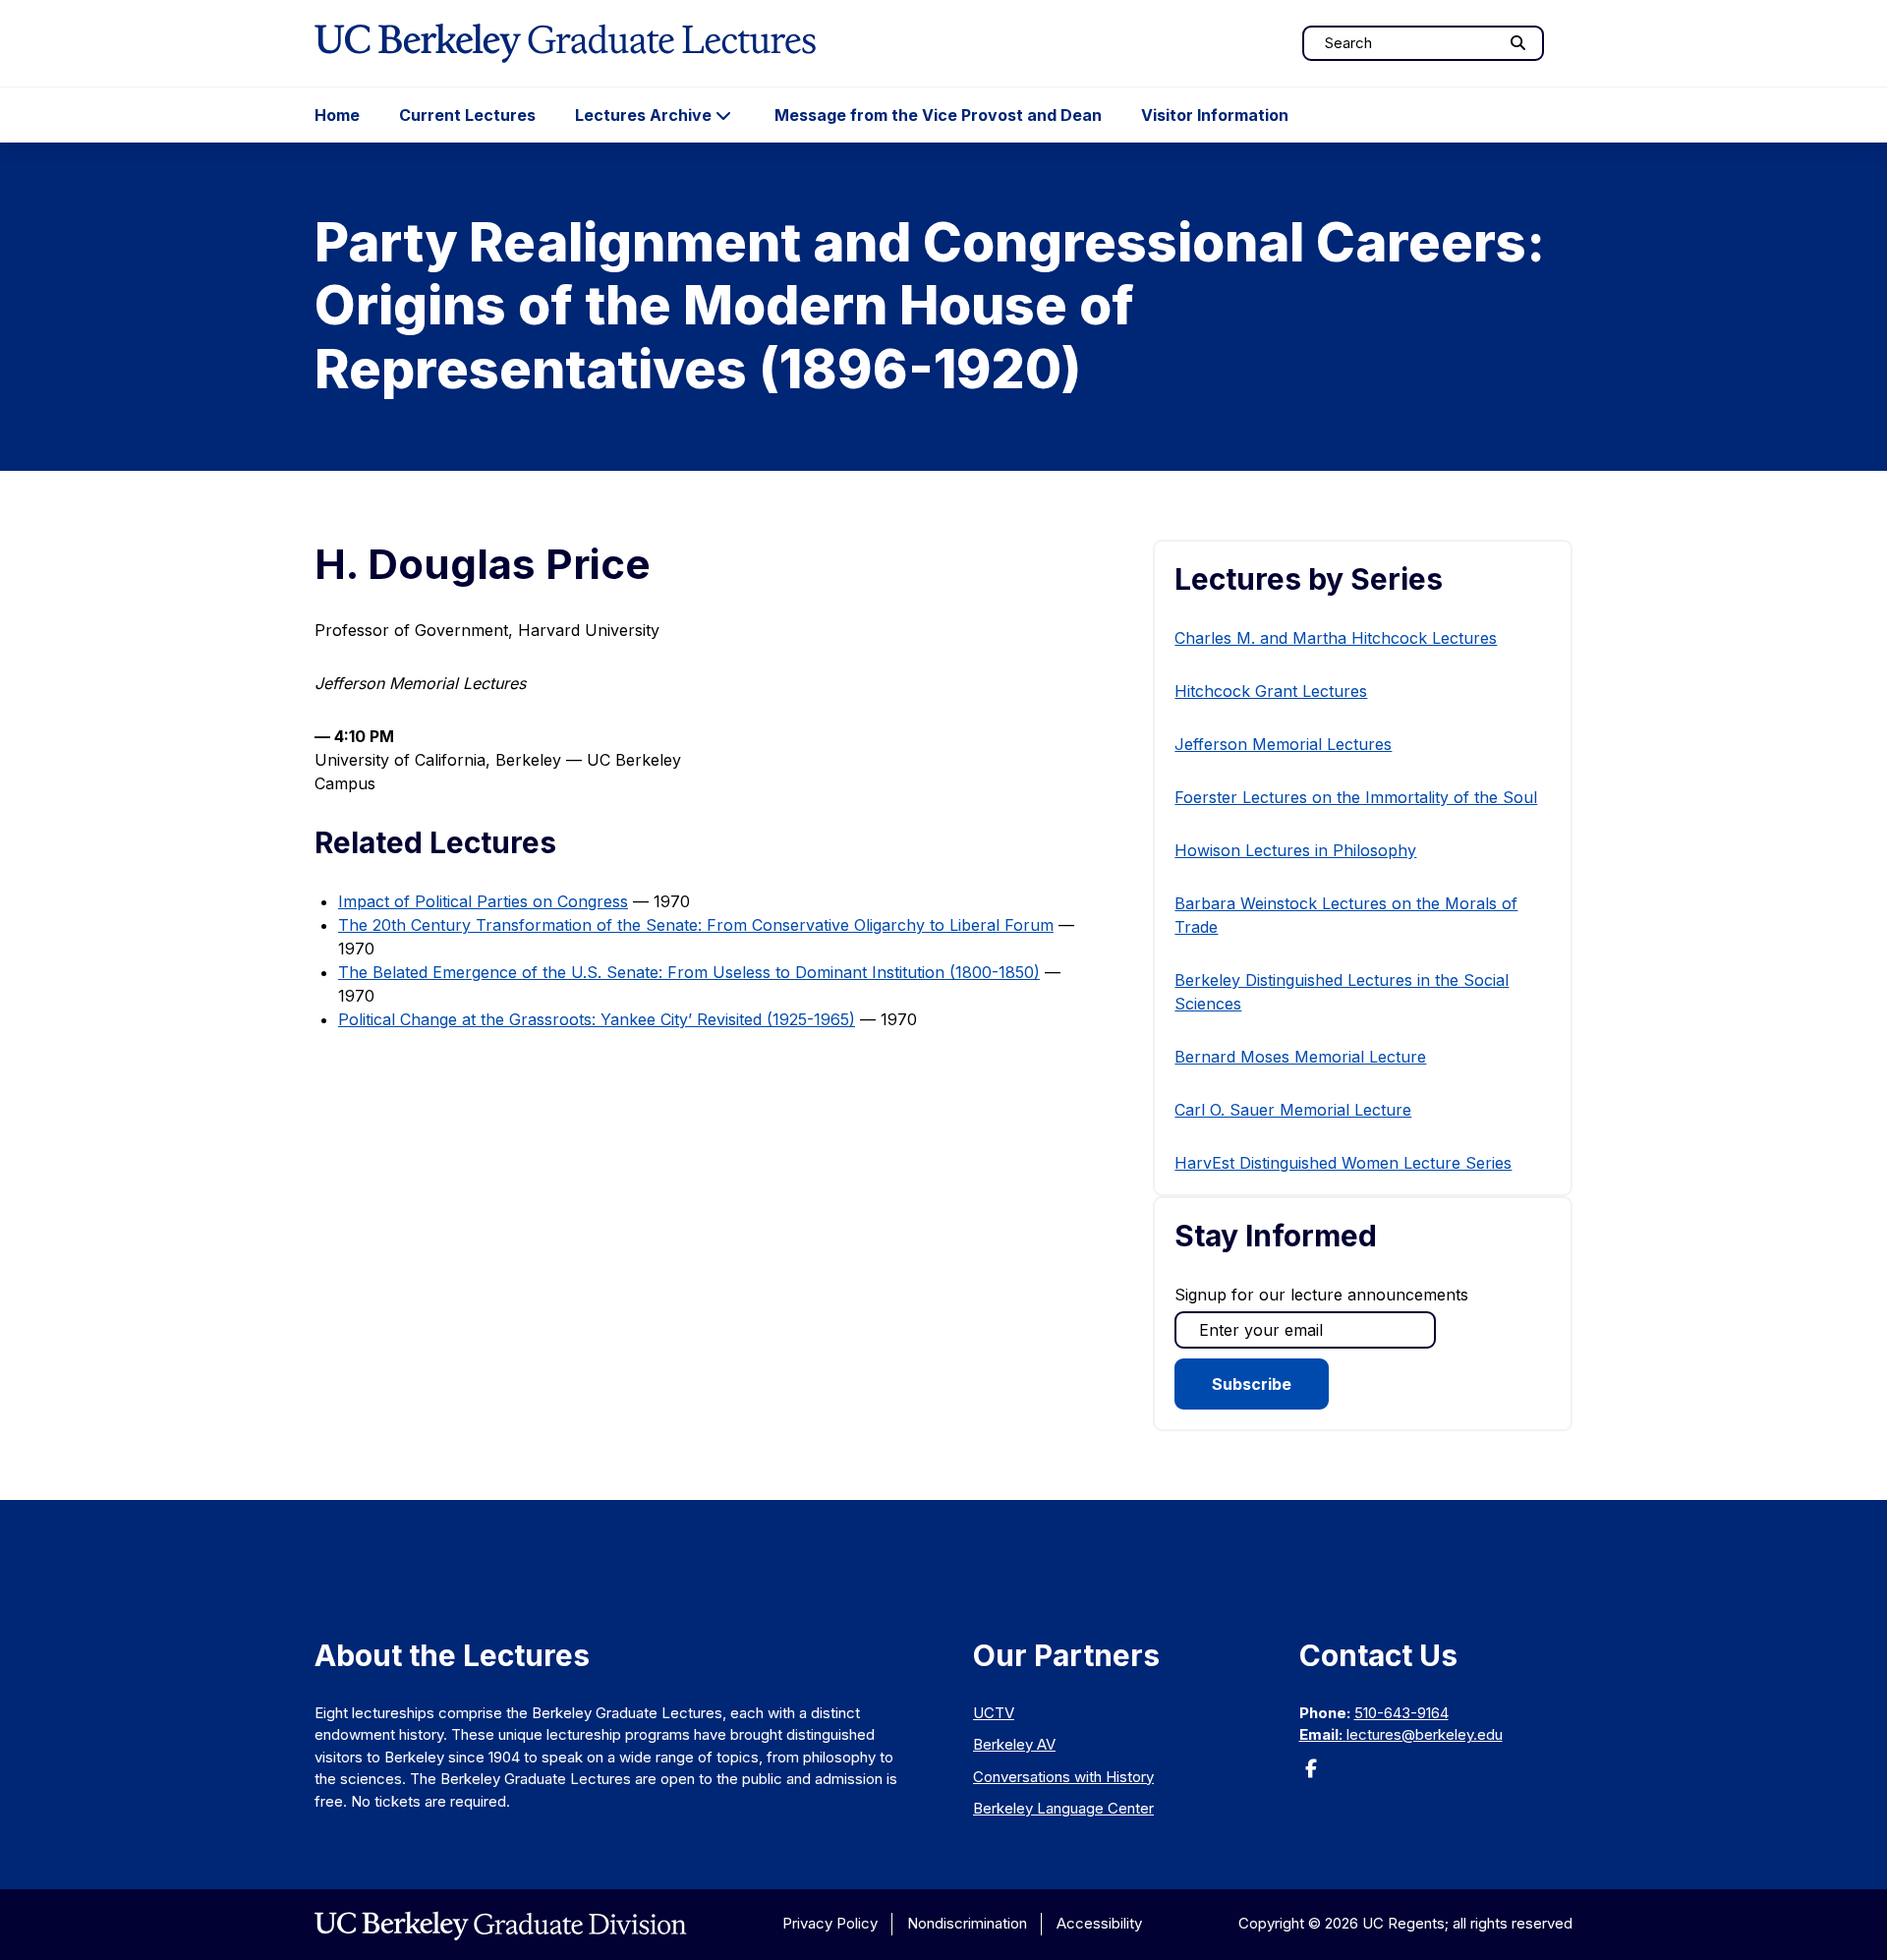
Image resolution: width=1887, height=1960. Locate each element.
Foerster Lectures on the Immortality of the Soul (1356, 797)
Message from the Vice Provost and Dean (938, 115)
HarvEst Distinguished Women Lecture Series (1343, 1163)
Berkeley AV (1014, 1744)
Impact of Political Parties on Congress (483, 901)
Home (337, 115)
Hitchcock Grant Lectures (1271, 691)
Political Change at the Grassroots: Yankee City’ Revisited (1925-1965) (597, 1019)
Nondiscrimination (967, 1923)
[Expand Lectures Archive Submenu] (723, 115)
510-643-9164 (1401, 1713)
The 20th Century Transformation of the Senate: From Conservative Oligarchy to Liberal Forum (696, 925)
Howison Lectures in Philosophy (1295, 850)
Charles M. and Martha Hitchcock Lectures (1336, 638)
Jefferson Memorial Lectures (1283, 744)
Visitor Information (1215, 115)
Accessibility (1099, 1923)
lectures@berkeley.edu (1425, 1734)
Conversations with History (1063, 1777)
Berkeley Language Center (1063, 1808)
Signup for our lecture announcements (1321, 1295)
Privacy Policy (830, 1923)
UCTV (994, 1713)
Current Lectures (467, 115)
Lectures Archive (643, 115)
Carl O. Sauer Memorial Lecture (1293, 1110)
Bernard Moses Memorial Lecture (1300, 1057)
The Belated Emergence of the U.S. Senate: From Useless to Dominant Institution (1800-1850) (689, 972)
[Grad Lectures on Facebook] (1311, 1775)
